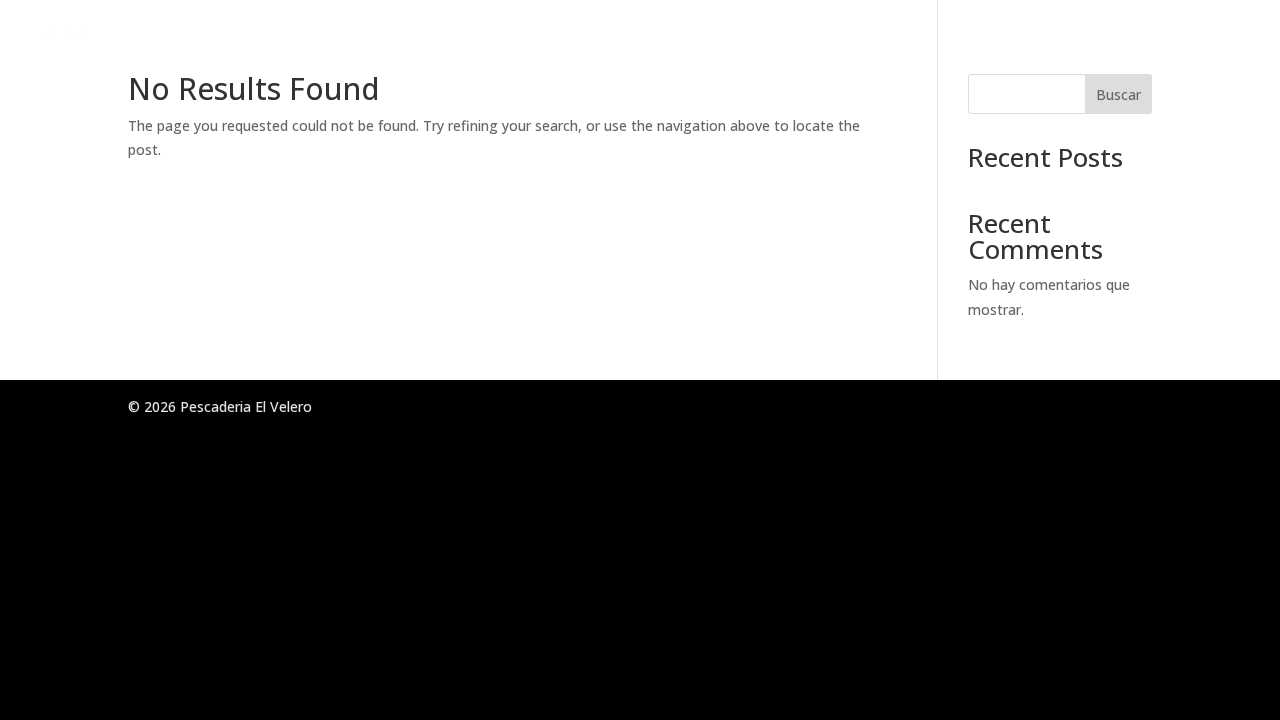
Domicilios (1209, 39)
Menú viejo (1005, 39)
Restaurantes (882, 39)
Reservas (1109, 39)
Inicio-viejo (761, 39)
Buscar (1118, 94)
